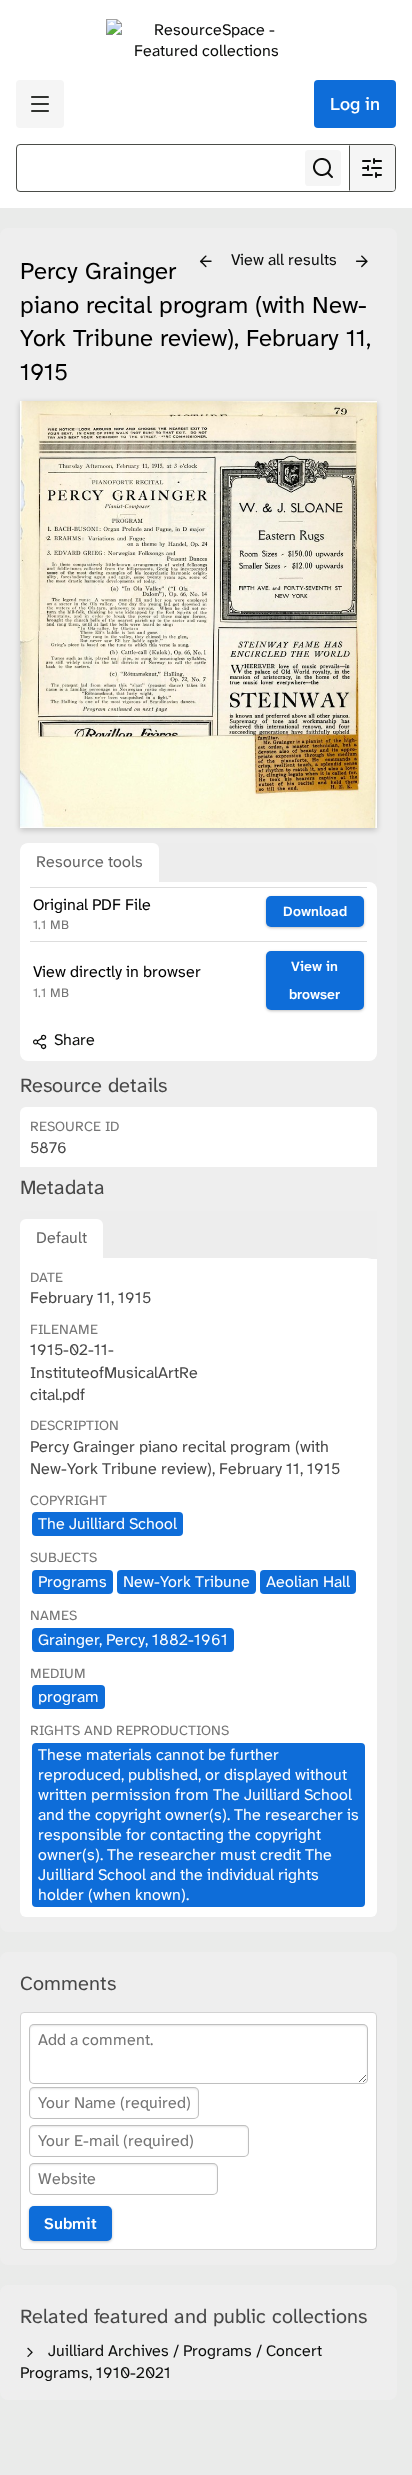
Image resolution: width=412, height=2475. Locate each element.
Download (315, 911)
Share (72, 1039)
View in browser (314, 980)
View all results (286, 259)
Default (61, 1237)
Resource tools (89, 861)
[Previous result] (206, 262)
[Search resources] (323, 168)
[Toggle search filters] (372, 168)
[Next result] (362, 262)
